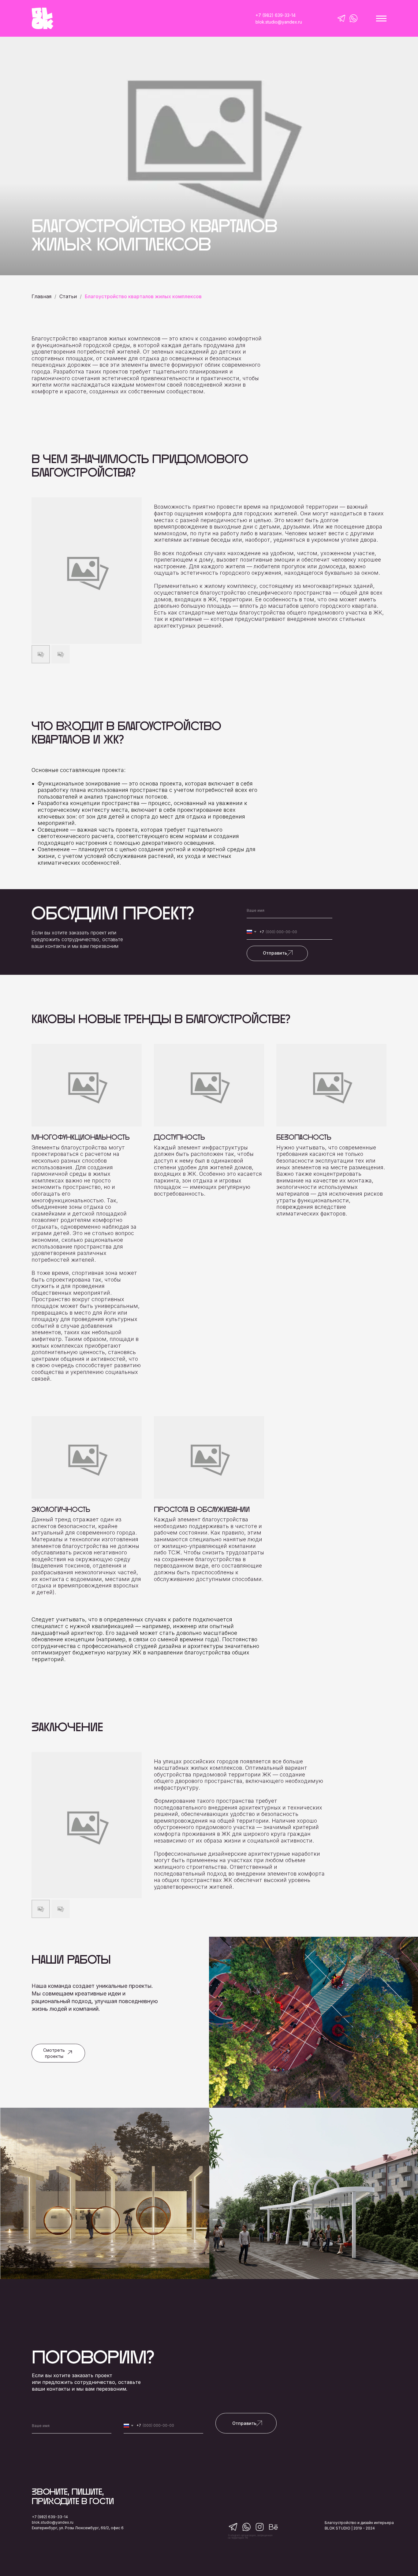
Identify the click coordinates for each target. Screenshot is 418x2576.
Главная (41, 297)
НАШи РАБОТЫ (71, 1959)
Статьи (68, 297)
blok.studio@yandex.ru (53, 2522)
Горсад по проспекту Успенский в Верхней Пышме (102, 2242)
